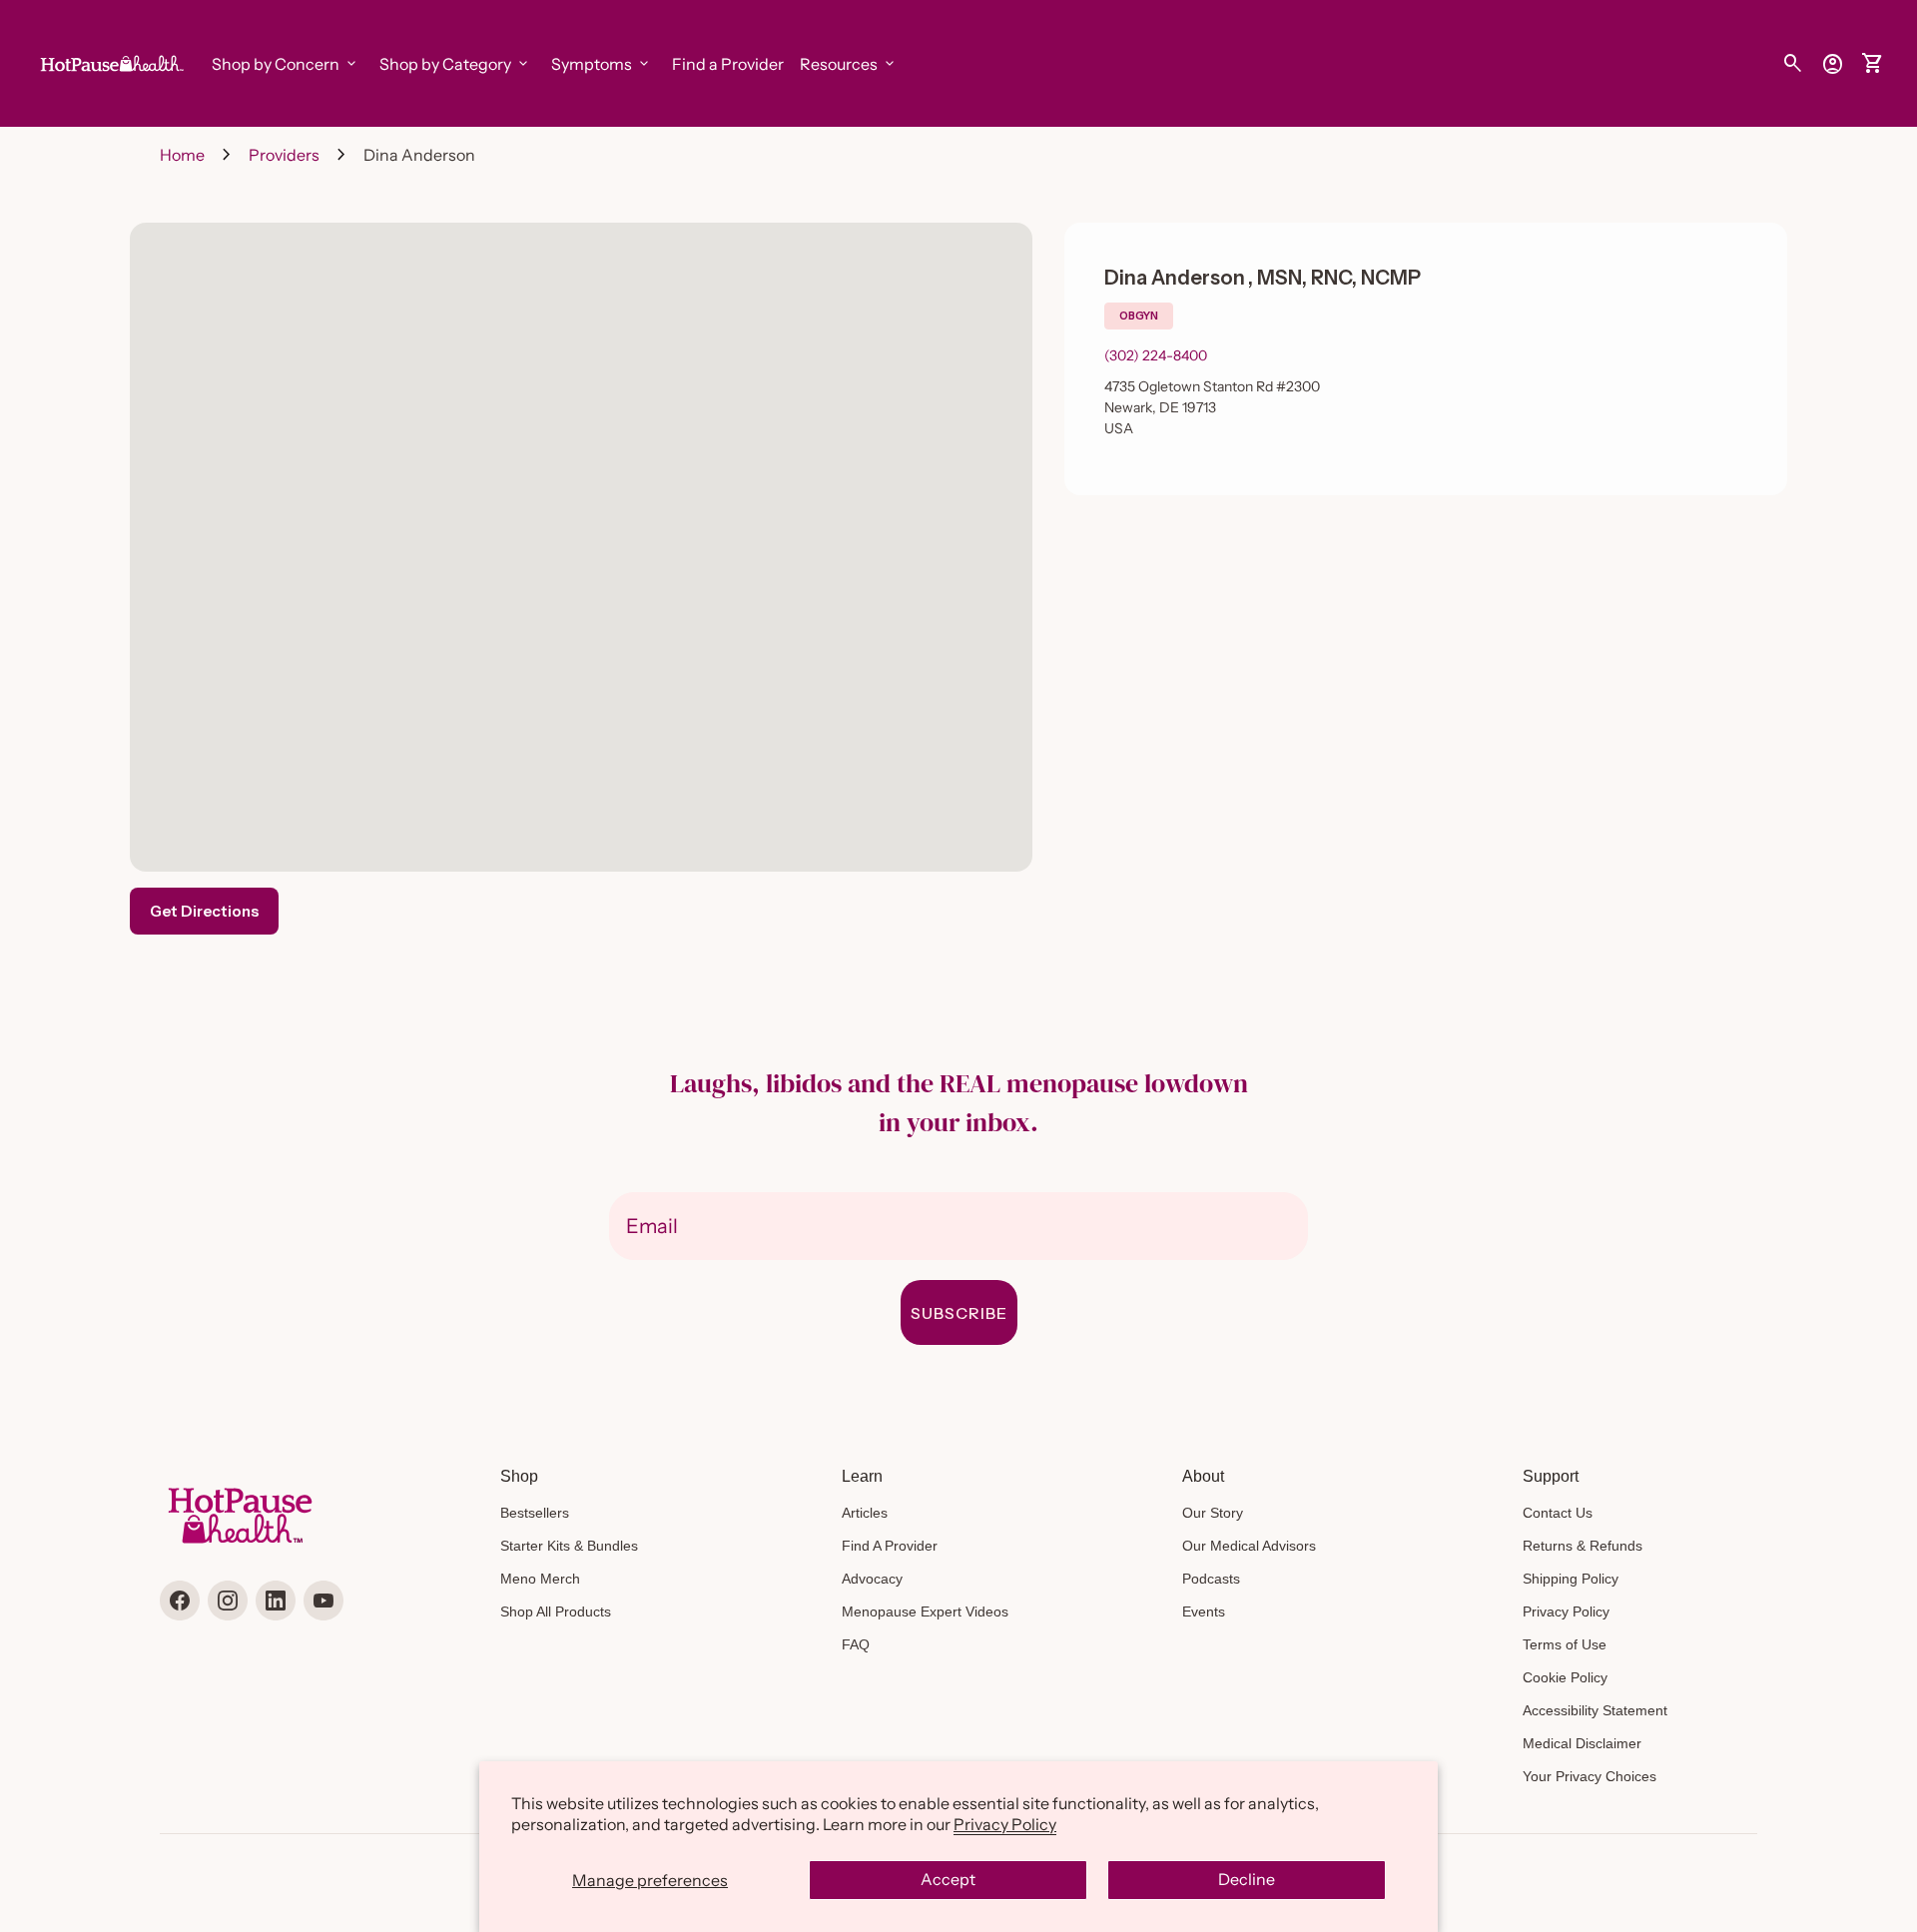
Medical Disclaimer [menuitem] (1582, 1743)
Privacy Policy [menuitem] (1566, 1611)
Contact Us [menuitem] (1558, 1513)
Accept (948, 1879)
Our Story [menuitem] (1213, 1513)
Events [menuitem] (1204, 1611)
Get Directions (204, 911)
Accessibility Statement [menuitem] (1595, 1710)
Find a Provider (728, 64)
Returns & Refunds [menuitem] (1583, 1546)
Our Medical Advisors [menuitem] (1249, 1546)
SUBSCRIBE (959, 1313)
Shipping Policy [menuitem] (1571, 1579)
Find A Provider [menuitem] (890, 1546)
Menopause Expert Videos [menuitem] (925, 1611)
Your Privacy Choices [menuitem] (1590, 1776)
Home (182, 155)
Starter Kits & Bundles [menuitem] (569, 1546)
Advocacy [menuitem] (872, 1579)
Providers (284, 155)
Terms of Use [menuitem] (1565, 1644)
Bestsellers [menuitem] (535, 1513)
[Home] (110, 62)
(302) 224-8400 (1156, 355)
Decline (1247, 1879)
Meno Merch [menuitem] (540, 1579)
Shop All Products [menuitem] (556, 1611)
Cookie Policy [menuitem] (1565, 1677)
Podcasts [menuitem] (1211, 1579)
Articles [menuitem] (865, 1513)
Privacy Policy (1005, 1824)
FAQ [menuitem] (856, 1644)
